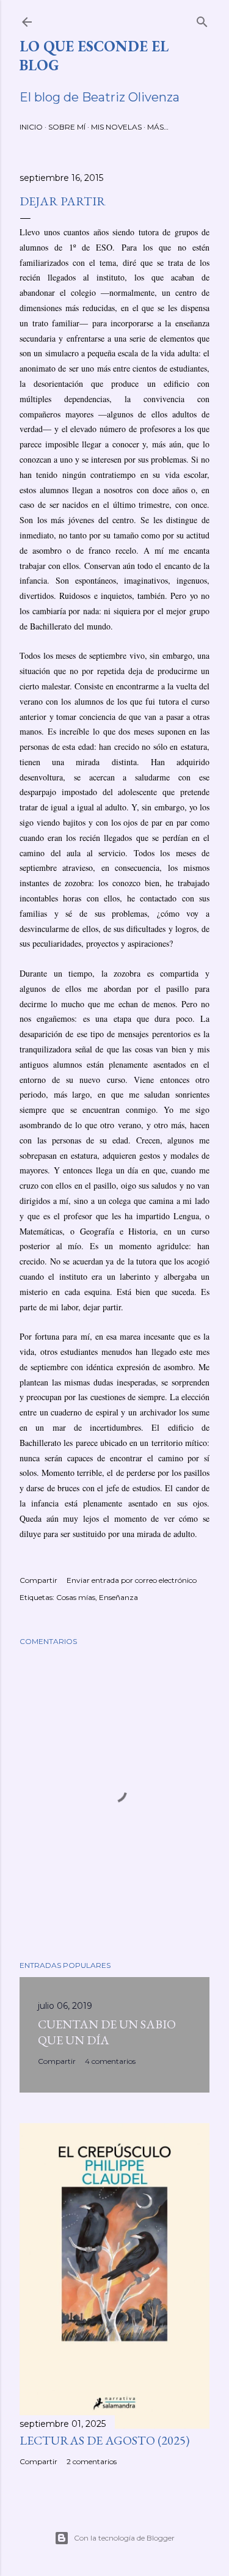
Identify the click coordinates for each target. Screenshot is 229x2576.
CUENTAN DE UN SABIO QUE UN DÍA (107, 2032)
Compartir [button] (38, 1580)
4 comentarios (110, 2061)
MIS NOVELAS (116, 127)
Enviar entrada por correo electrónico (132, 1580)
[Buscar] (202, 19)
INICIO (31, 127)
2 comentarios (92, 2461)
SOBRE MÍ (67, 127)
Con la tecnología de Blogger (124, 2538)
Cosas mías (76, 1597)
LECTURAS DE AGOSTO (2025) (104, 2440)
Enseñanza (118, 1597)
